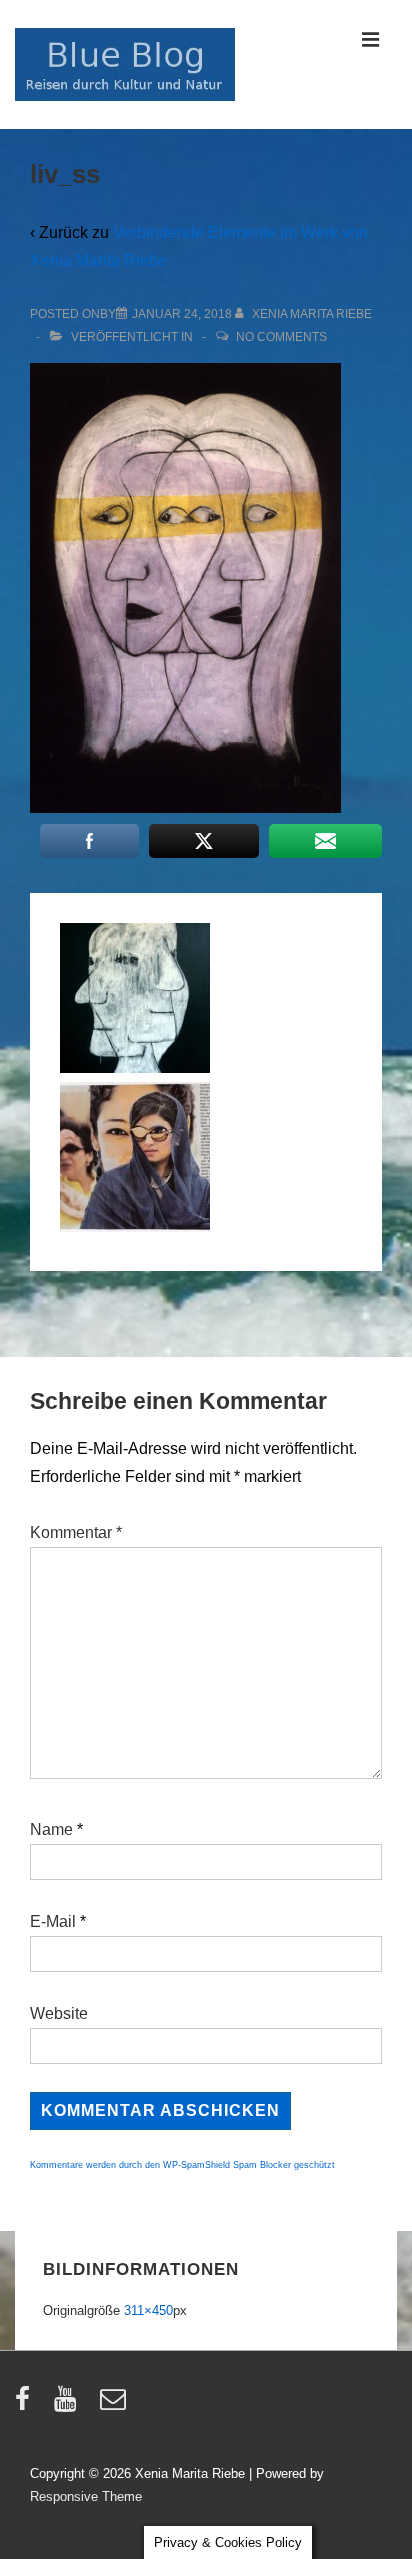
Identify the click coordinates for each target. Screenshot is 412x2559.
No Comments (281, 337)
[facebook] (27, 2405)
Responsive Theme (86, 2496)
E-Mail (53, 1921)
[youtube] (69, 2405)
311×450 (148, 2310)
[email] (115, 2405)
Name (51, 1829)
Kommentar (76, 1532)
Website (59, 2013)
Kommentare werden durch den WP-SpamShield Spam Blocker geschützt (182, 2165)
